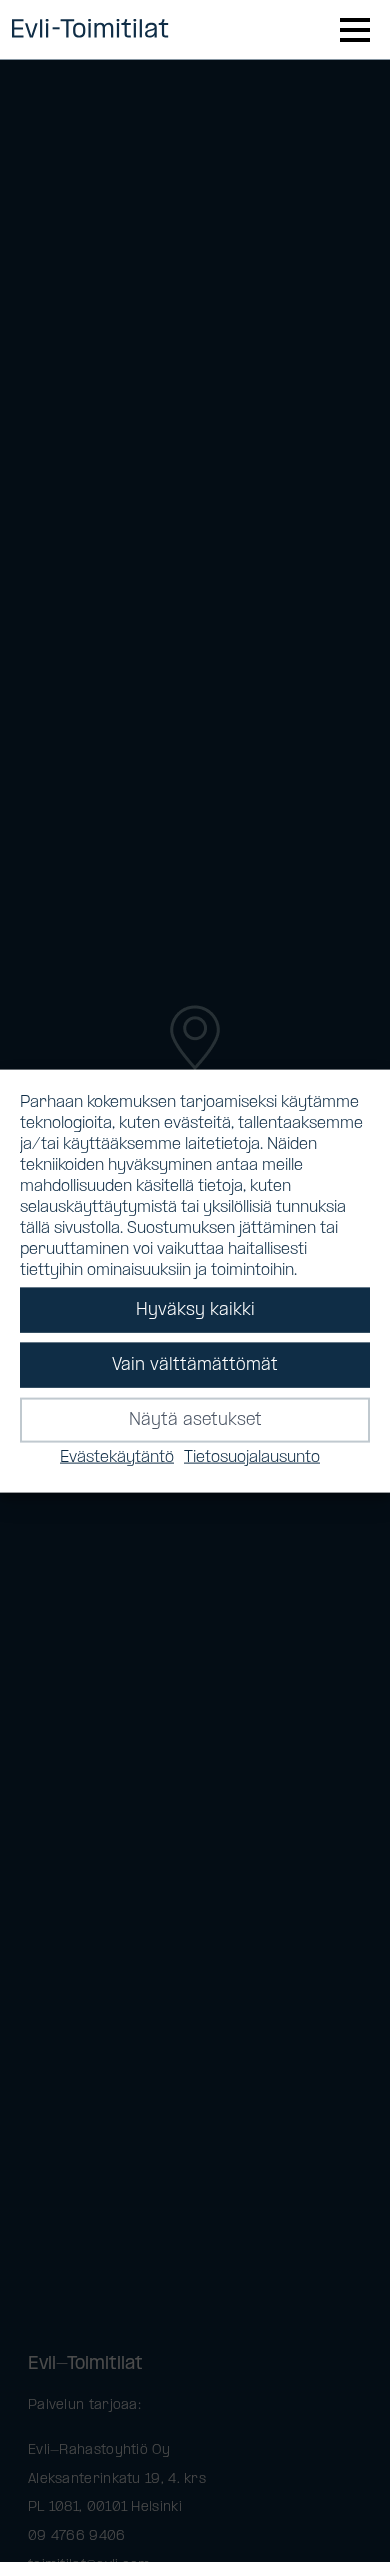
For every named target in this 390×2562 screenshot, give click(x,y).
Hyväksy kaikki (195, 1309)
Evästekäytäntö (117, 1457)
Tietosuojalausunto (252, 1457)
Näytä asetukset (195, 1419)
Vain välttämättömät (195, 1364)
